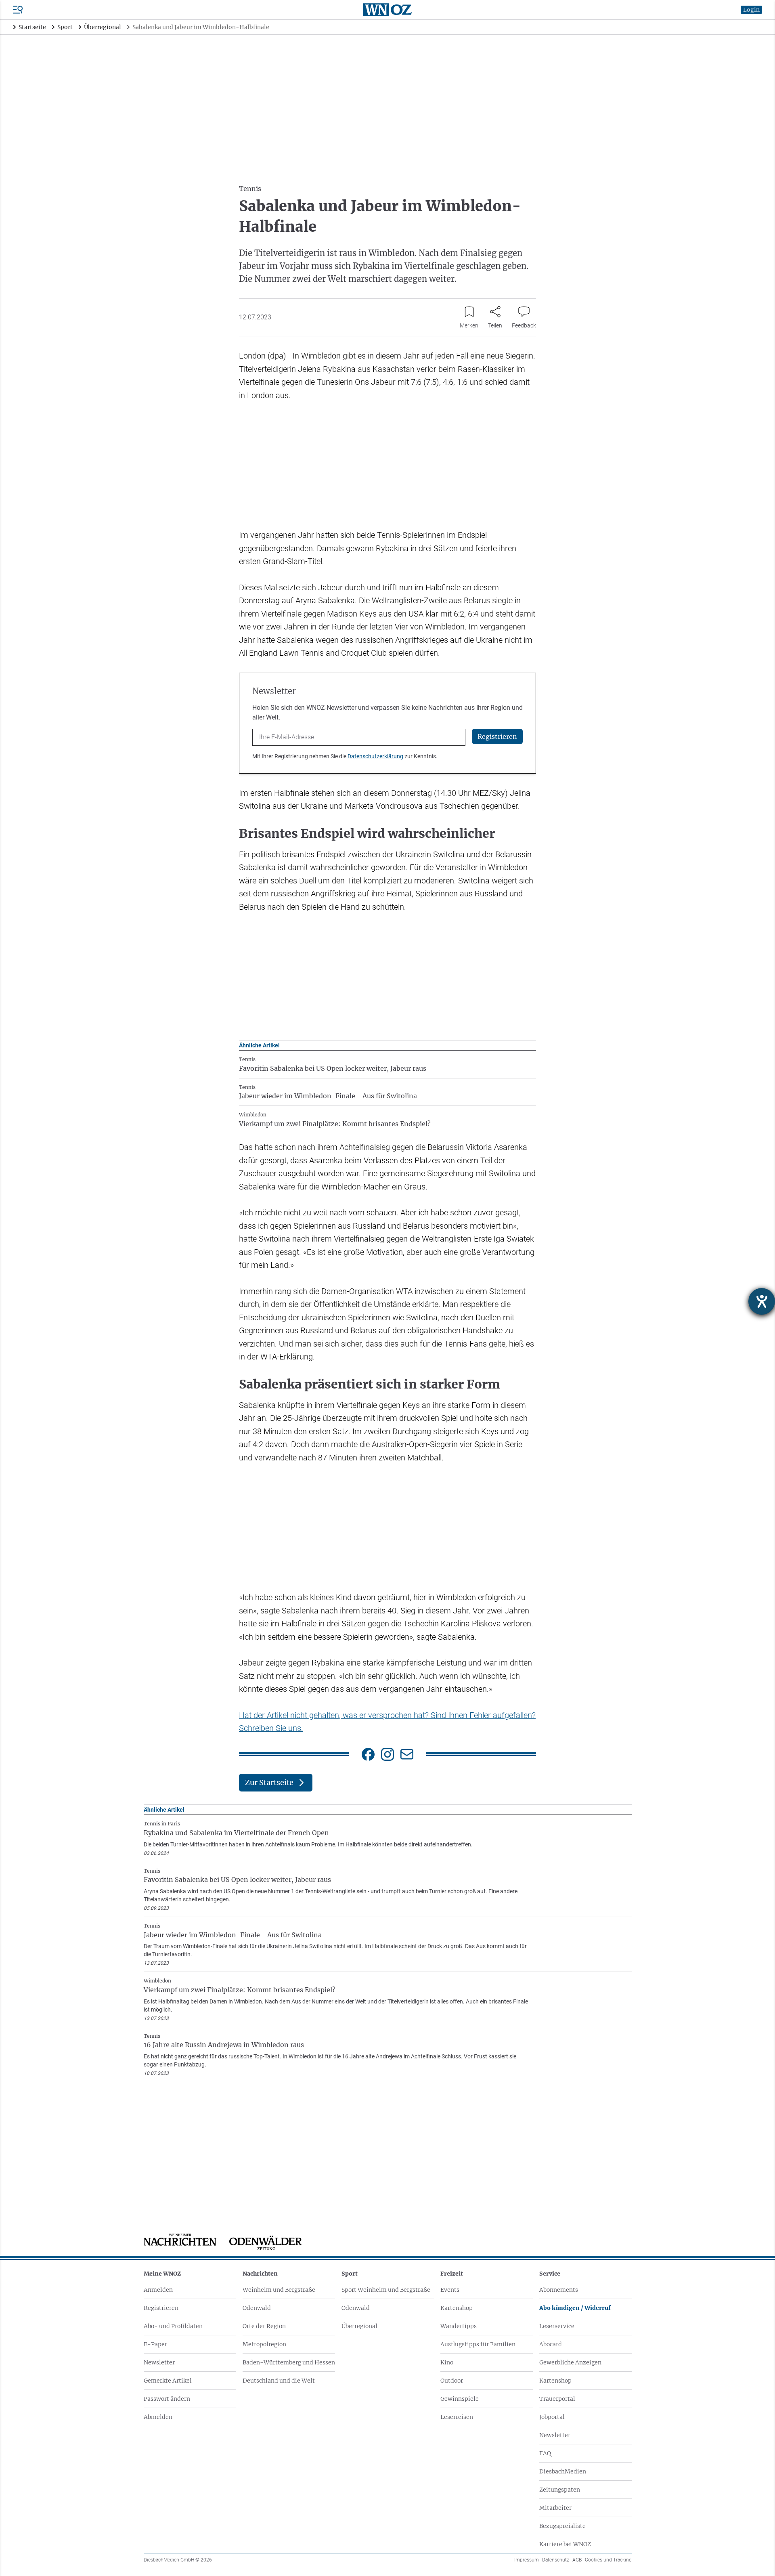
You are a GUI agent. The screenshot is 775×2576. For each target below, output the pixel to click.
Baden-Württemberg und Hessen (289, 2362)
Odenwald (257, 2308)
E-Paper (155, 2344)
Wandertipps (459, 2326)
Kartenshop (457, 2308)
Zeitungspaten (560, 2490)
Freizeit (452, 2274)
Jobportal (552, 2417)
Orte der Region (264, 2326)
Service (550, 2274)
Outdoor (452, 2381)
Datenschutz (556, 2560)
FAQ (545, 2453)
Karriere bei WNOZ (565, 2544)
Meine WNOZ (162, 2274)
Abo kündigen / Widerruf (575, 2308)
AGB (577, 2560)
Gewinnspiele (460, 2399)
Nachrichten (260, 2274)
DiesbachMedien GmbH (178, 2560)
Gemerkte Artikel (168, 2381)
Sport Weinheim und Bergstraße (386, 2290)
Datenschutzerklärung (375, 756)
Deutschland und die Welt (279, 2381)
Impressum (527, 2560)
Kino (447, 2362)
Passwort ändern (167, 2399)
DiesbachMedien (563, 2471)
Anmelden (158, 2290)
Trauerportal (557, 2399)
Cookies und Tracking (608, 2560)
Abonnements (559, 2290)
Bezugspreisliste (562, 2526)
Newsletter (159, 2362)
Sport (350, 2274)
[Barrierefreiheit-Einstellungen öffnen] (762, 1301)
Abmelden (158, 2417)
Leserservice (557, 2326)
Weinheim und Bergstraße (279, 2290)
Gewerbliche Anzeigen (570, 2362)
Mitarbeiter (555, 2508)
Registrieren (161, 2308)
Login (751, 10)
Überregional (359, 2326)
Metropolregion (264, 2344)
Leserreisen (457, 2417)
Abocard (551, 2344)
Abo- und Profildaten (173, 2326)
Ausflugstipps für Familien (478, 2344)
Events (450, 2290)
